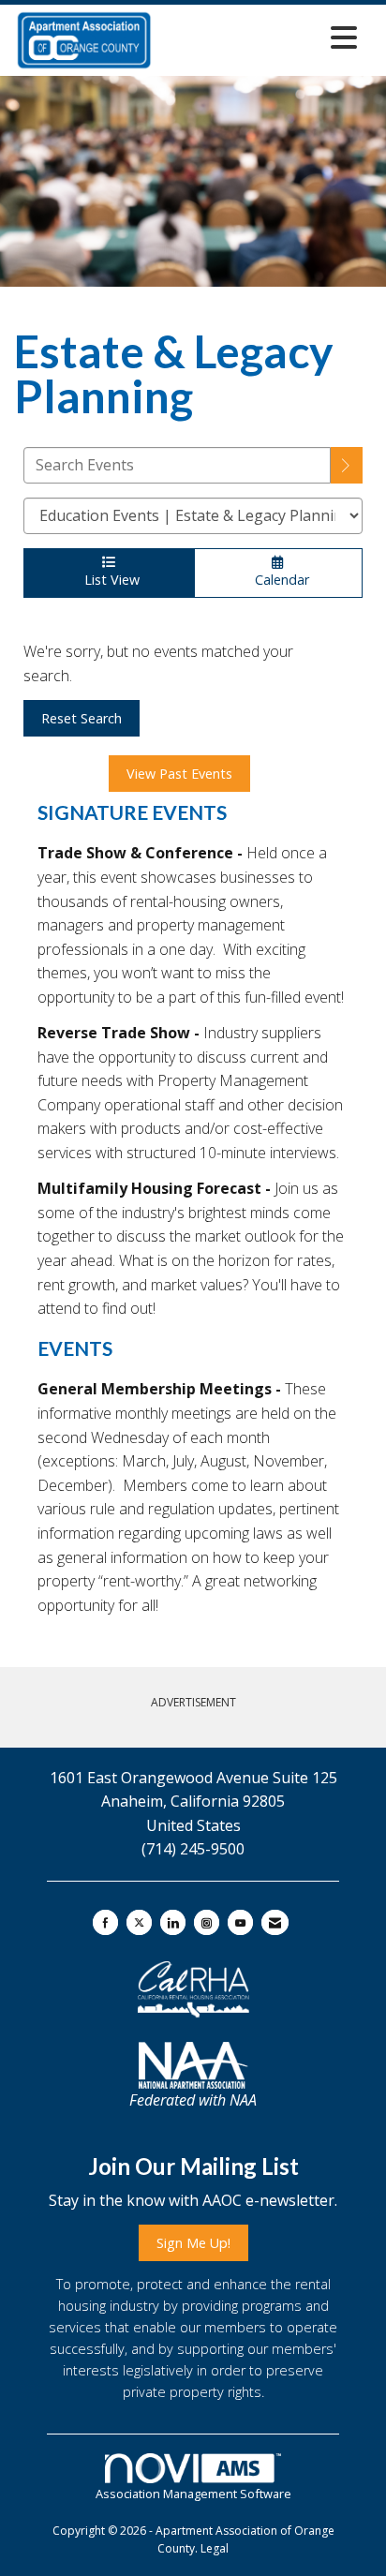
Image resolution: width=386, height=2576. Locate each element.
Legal (215, 2548)
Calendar (278, 580)
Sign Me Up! (193, 2243)
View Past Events (179, 774)
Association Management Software (193, 2494)
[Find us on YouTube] (240, 1922)
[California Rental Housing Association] (193, 1989)
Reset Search (82, 718)
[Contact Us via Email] (275, 1922)
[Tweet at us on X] (139, 1922)
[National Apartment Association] (193, 2065)
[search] (347, 465)
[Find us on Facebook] (105, 1922)
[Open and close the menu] (260, 37)
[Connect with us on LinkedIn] (173, 1922)
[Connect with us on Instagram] (207, 1922)
